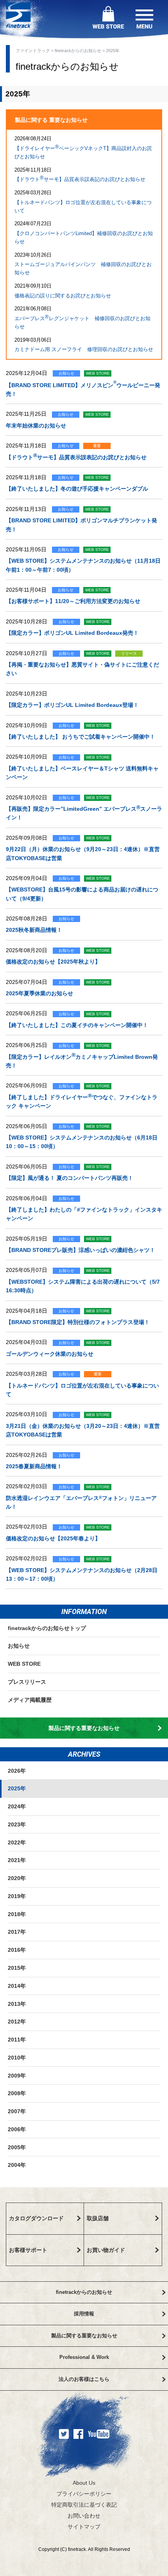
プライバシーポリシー (84, 2494)
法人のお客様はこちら (84, 2379)
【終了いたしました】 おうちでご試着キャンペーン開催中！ (80, 737)
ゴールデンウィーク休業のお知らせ (50, 1354)
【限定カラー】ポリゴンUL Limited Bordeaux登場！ (72, 705)
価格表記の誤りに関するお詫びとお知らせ (63, 296)
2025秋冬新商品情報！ (34, 930)
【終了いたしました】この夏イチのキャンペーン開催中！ (77, 1025)
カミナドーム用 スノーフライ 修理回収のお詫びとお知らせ (84, 349)
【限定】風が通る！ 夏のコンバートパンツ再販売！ (70, 1178)
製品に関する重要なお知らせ (84, 1728)
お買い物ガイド (106, 2250)
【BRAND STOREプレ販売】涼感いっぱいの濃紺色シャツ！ (80, 1250)
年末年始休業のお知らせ (36, 426)
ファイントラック (33, 51)
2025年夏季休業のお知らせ (39, 993)
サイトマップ (84, 2527)
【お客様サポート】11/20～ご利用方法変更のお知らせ (73, 601)
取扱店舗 (98, 2218)
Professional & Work (84, 2357)
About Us (84, 2483)
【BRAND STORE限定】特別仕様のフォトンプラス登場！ (78, 1322)
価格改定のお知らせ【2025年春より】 (53, 1538)
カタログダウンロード (36, 2218)
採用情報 (84, 2314)
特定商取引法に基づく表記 (84, 2505)
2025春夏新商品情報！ (34, 1466)
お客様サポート (28, 2250)
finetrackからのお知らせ (78, 51)
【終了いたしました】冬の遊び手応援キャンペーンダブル (77, 489)
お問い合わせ (84, 2516)
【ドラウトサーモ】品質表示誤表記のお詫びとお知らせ (80, 178)
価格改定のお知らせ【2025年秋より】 (53, 962)
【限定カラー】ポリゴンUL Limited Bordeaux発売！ (72, 633)
